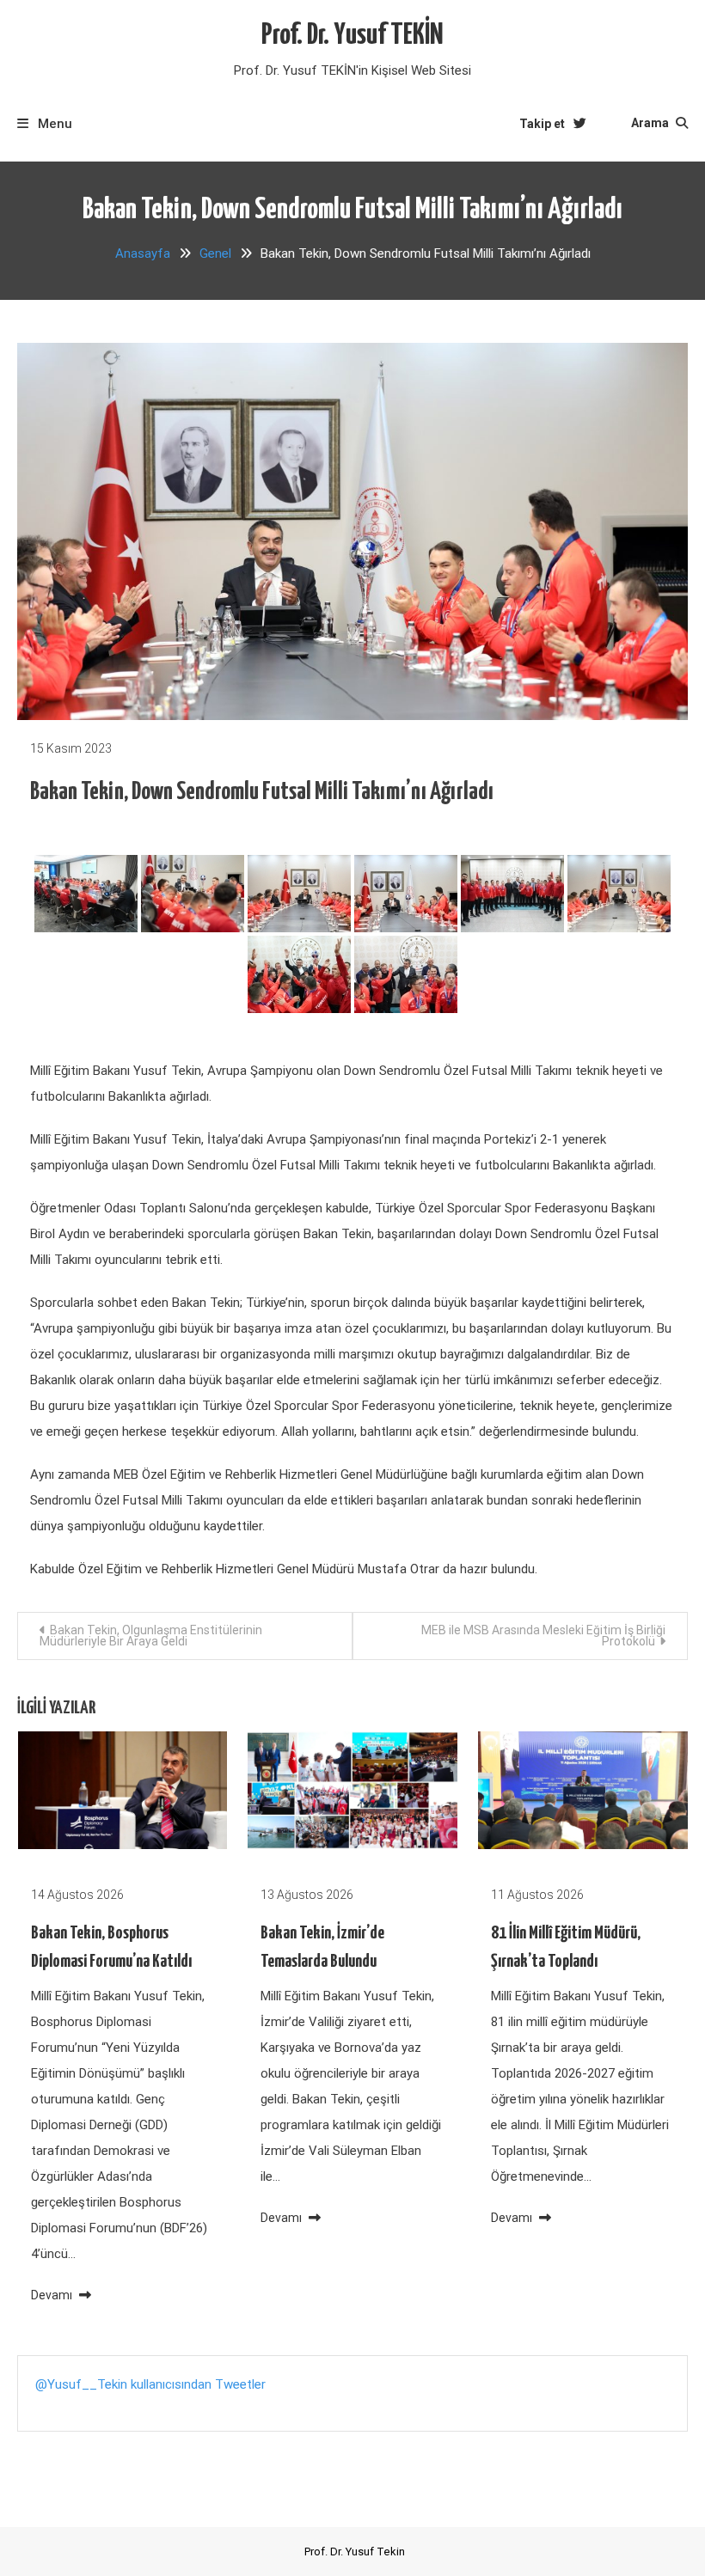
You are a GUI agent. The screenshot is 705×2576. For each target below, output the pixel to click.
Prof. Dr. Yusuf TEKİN (352, 36)
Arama (651, 123)
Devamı (53, 2295)
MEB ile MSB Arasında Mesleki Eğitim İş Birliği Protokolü (543, 1636)
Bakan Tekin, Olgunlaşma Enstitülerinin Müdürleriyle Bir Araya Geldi (151, 1636)
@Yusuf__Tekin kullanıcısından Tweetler (150, 2384)
